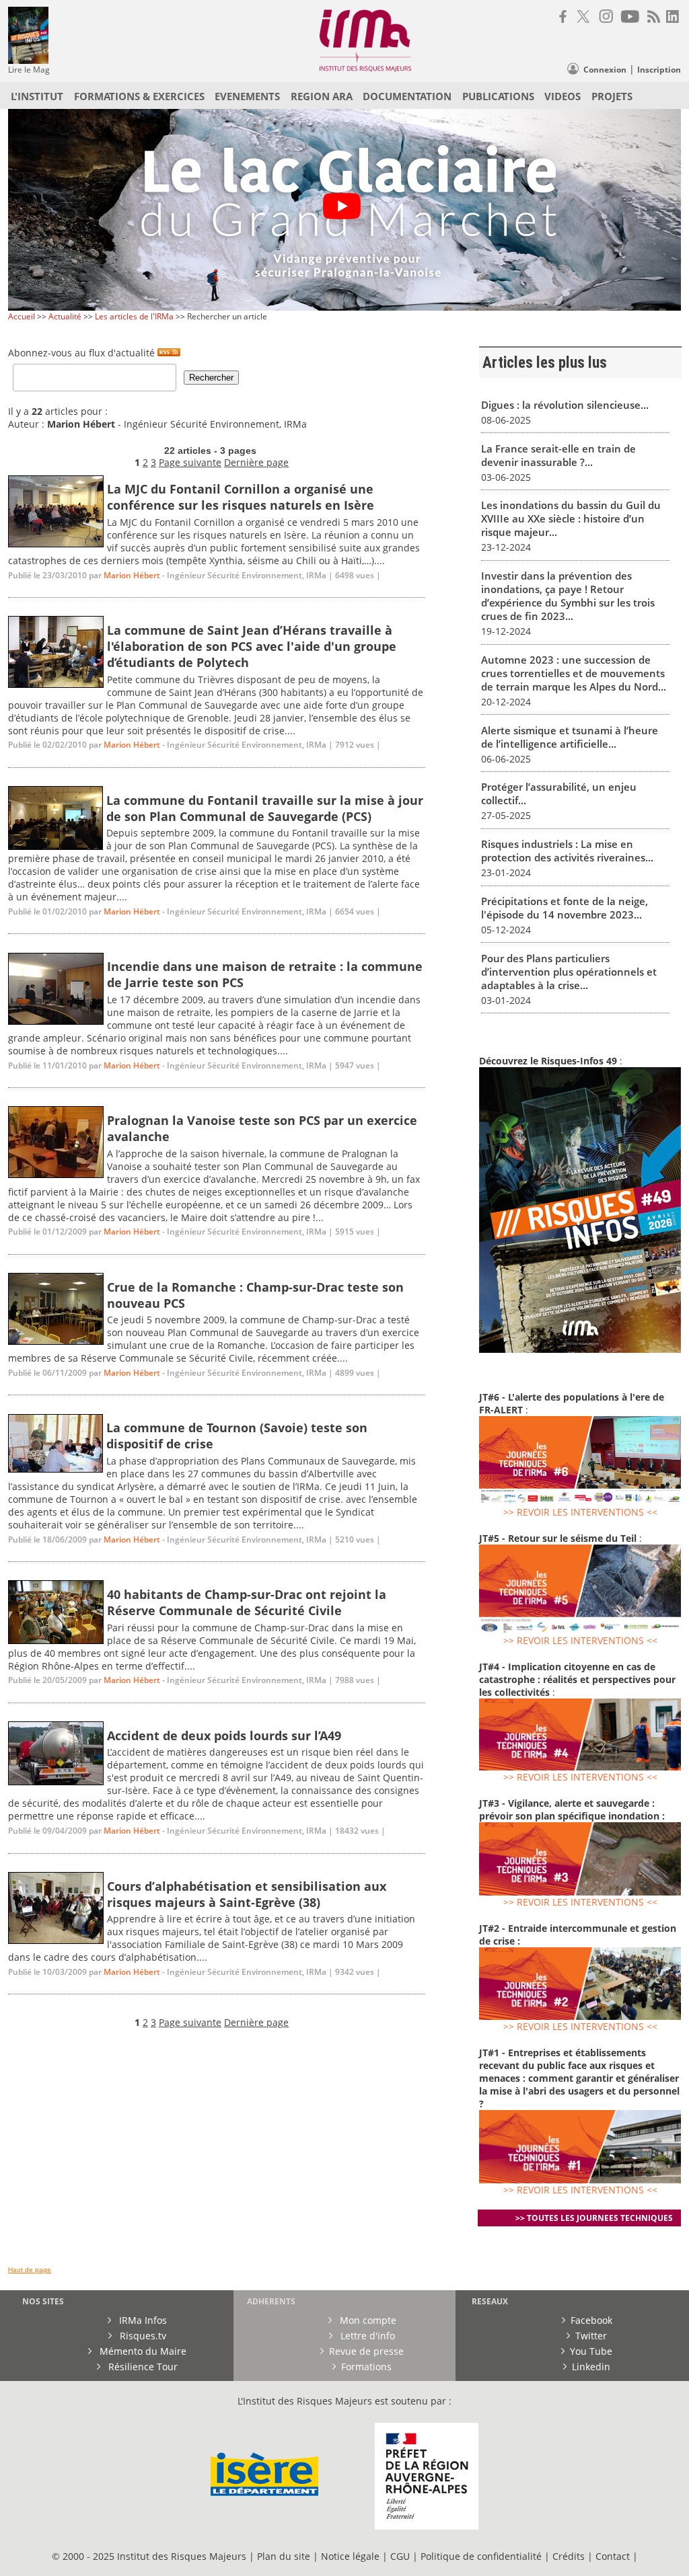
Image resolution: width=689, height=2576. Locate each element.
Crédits (569, 2556)
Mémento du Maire (142, 2351)
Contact (614, 2556)
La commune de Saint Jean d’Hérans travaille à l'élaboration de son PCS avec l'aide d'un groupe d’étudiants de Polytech (252, 646)
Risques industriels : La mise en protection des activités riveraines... (567, 851)
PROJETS (612, 96)
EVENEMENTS (247, 96)
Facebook (591, 2320)
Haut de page (30, 2270)
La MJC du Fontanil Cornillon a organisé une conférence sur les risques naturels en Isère (241, 497)
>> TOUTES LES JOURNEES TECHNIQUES (594, 2218)
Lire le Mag (29, 70)
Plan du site (284, 2556)
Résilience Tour (142, 2367)
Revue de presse (366, 2351)
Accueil (22, 316)
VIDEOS (563, 96)
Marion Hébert (132, 575)
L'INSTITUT (37, 96)
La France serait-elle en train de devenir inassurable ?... (558, 455)
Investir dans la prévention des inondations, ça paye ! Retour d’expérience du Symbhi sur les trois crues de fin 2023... (568, 596)
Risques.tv (142, 2336)
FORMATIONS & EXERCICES (139, 96)
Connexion (605, 70)
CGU (400, 2556)
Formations (366, 2367)
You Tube (591, 2351)
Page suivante (190, 462)
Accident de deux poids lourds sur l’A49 (224, 1735)
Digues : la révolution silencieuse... (565, 405)
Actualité (65, 316)
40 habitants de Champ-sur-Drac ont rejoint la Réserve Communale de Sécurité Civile (247, 1602)
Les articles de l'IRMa (134, 316)
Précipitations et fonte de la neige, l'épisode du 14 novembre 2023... (565, 908)
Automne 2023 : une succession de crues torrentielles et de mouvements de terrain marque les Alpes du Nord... (574, 673)
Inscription (659, 70)
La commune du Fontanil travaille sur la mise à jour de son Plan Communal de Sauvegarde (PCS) (265, 808)
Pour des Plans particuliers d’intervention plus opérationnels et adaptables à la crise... (569, 972)
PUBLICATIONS (498, 96)
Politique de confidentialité (481, 2556)
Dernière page (256, 462)
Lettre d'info (366, 2336)
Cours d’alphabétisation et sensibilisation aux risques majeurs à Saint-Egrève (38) (247, 1894)
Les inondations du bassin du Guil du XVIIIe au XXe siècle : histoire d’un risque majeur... (571, 518)
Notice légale (350, 2556)
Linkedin (591, 2367)
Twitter (591, 2336)
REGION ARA (322, 96)
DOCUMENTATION (407, 96)
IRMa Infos (142, 2320)
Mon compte (367, 2320)
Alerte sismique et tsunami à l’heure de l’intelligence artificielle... (570, 737)
